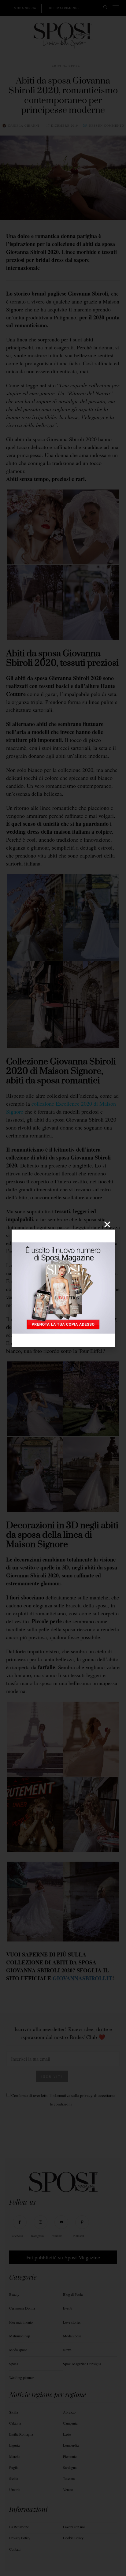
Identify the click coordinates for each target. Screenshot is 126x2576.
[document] (63, 1288)
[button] (107, 1224)
